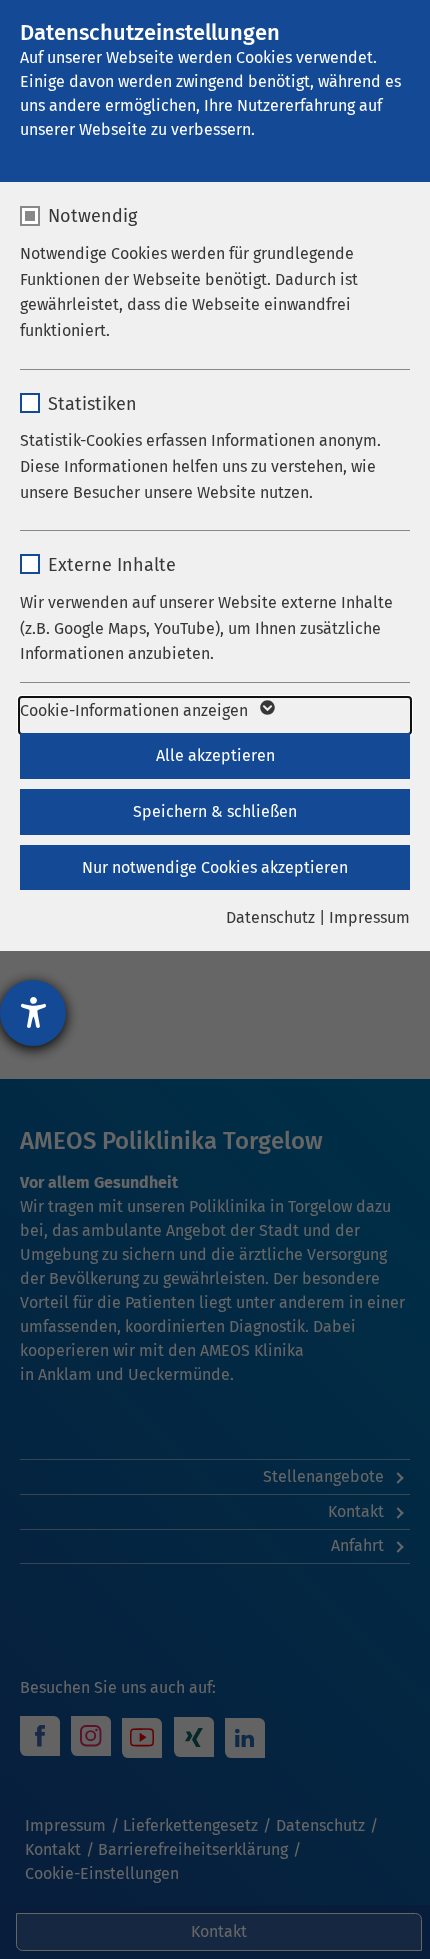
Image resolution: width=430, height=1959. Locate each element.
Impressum (369, 917)
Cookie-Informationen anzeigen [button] (136, 710)
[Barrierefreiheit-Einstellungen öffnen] (33, 1013)
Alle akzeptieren (215, 755)
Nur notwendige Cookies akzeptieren (215, 867)
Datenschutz (270, 917)
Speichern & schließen (215, 811)
